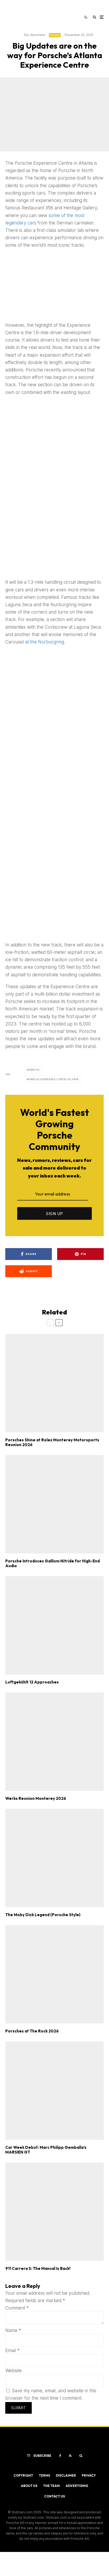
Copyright (23, 2475)
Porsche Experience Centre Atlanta (54, 1079)
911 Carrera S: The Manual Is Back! (38, 2269)
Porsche (55, 35)
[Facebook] (60, 2456)
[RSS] (70, 2456)
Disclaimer (66, 2475)
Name (13, 2330)
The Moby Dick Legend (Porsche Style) (43, 1915)
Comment (17, 2308)
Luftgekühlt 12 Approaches (32, 1682)
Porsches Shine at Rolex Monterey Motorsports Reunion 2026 (52, 1442)
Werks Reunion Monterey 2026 (36, 1798)
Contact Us (54, 2496)
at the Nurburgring (45, 642)
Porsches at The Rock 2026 (32, 2031)
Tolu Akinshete (34, 35)
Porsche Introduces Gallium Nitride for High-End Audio (53, 1563)
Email (12, 2350)
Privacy (89, 2475)
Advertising (77, 2486)
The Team (51, 2486)
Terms (44, 2475)
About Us (29, 2486)
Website (13, 2371)
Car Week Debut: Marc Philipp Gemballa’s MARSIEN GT (46, 2150)
